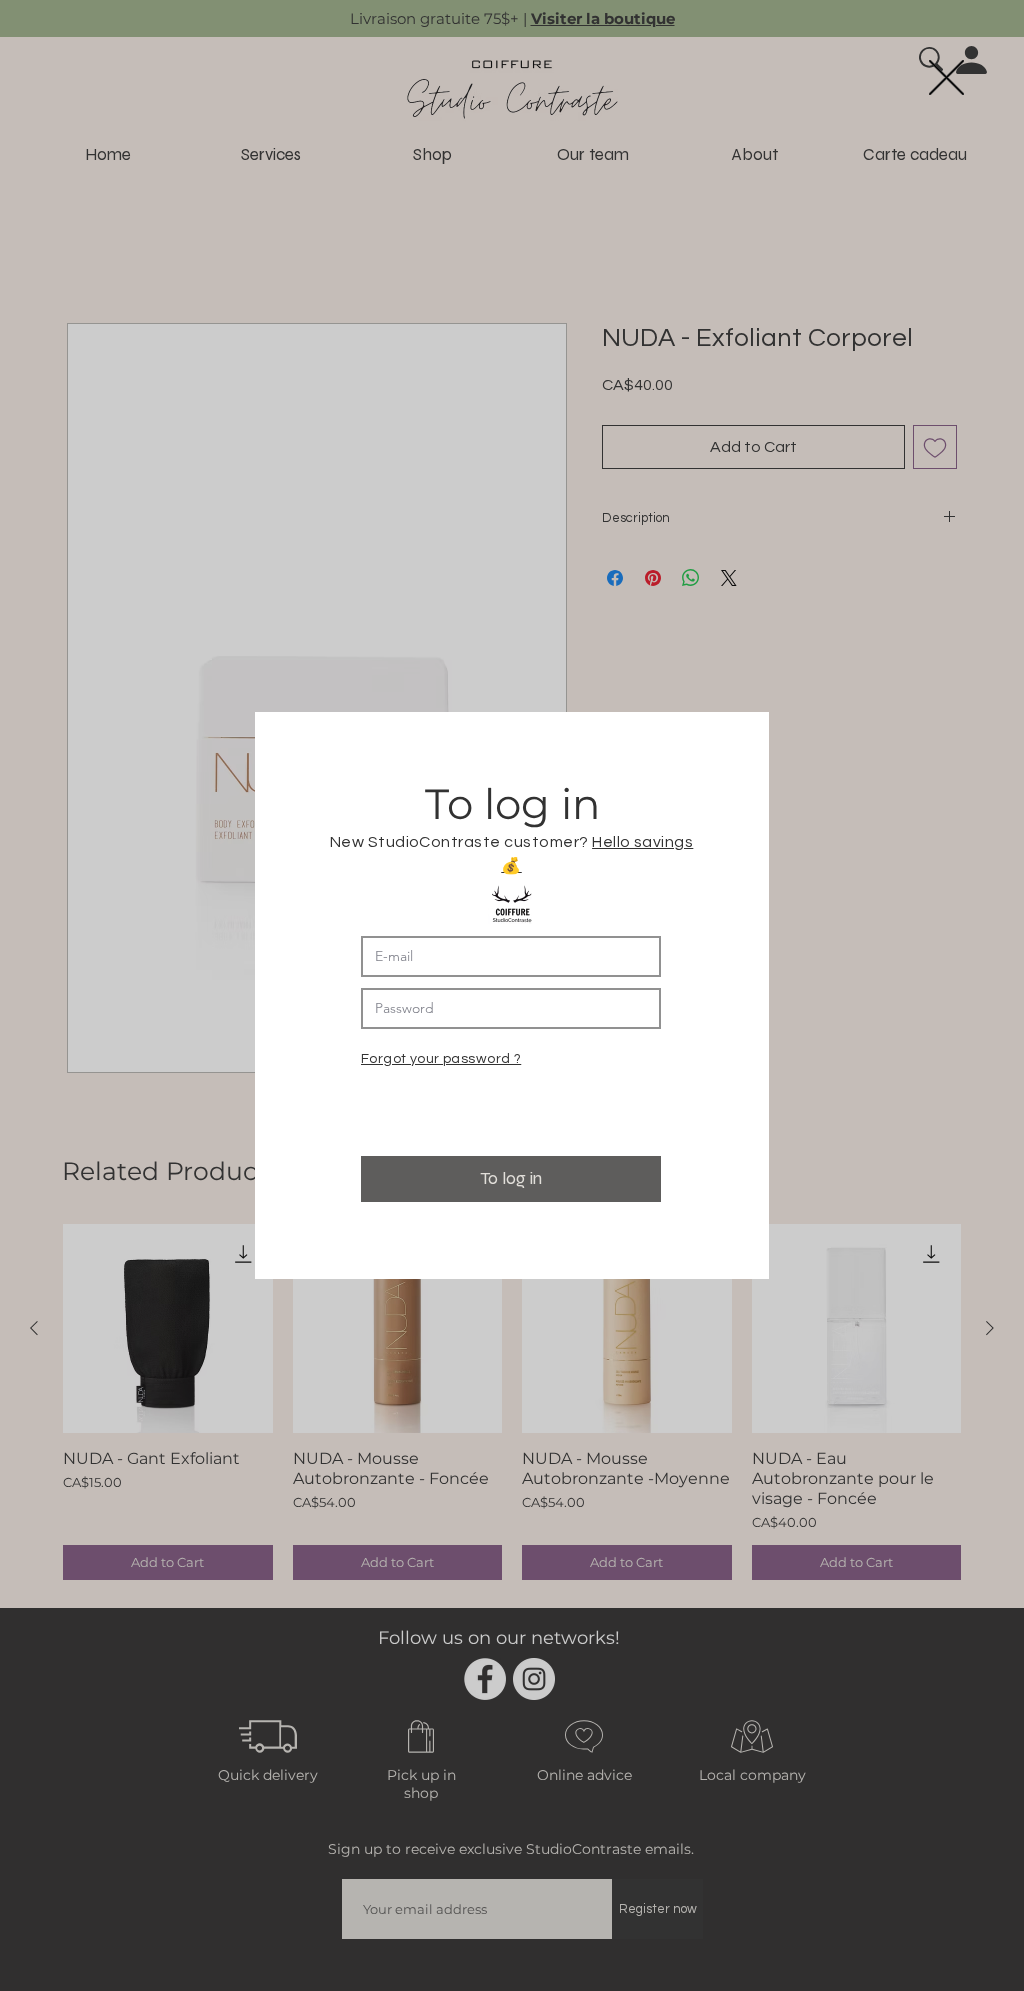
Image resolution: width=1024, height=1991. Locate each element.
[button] (946, 77)
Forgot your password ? (441, 1059)
